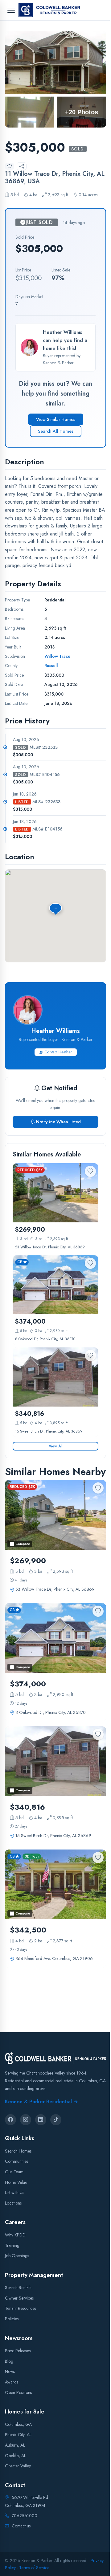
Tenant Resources (21, 2308)
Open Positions (18, 2392)
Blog (9, 2361)
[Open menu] (11, 10)
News (10, 2371)
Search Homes (18, 2151)
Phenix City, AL (18, 2435)
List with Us (14, 2192)
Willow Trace (57, 656)
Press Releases (18, 2351)
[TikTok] (56, 2120)
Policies (12, 2319)
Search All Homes (56, 431)
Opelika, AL (15, 2455)
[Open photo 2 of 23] (30, 112)
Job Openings (17, 2256)
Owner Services (19, 2298)
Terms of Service (34, 2567)
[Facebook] (10, 2120)
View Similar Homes (56, 419)
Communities (16, 2161)
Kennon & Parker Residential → (41, 2101)
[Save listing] (10, 166)
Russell (51, 666)
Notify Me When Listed (58, 1122)
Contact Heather (58, 1052)
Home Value (16, 2182)
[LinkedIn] (41, 2120)
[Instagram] (26, 2120)
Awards (12, 2382)
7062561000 (25, 2516)
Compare (23, 1544)
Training (12, 2245)
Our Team (14, 2172)
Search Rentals (18, 2288)
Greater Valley (18, 2466)
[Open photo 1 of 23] (55, 62)
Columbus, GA (18, 2424)
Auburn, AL (15, 2445)
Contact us (21, 2526)
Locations (13, 2203)
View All (56, 1446)
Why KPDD (15, 2235)
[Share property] (22, 166)
